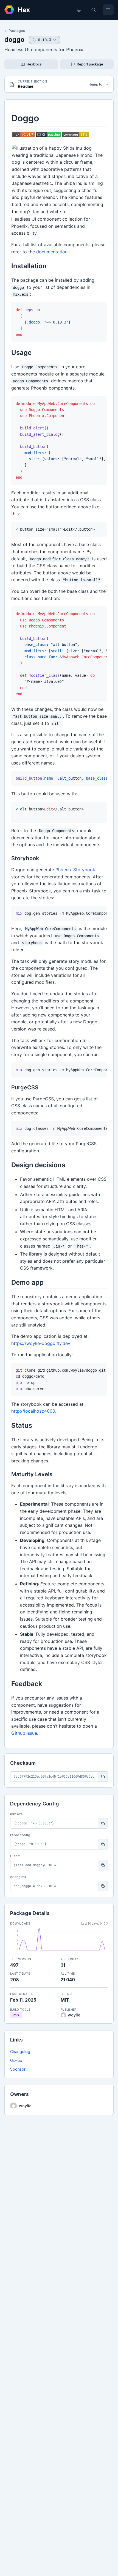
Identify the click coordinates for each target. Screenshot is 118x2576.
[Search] (94, 10)
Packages (17, 31)
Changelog (20, 2052)
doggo (14, 39)
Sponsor (18, 2069)
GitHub (16, 2060)
